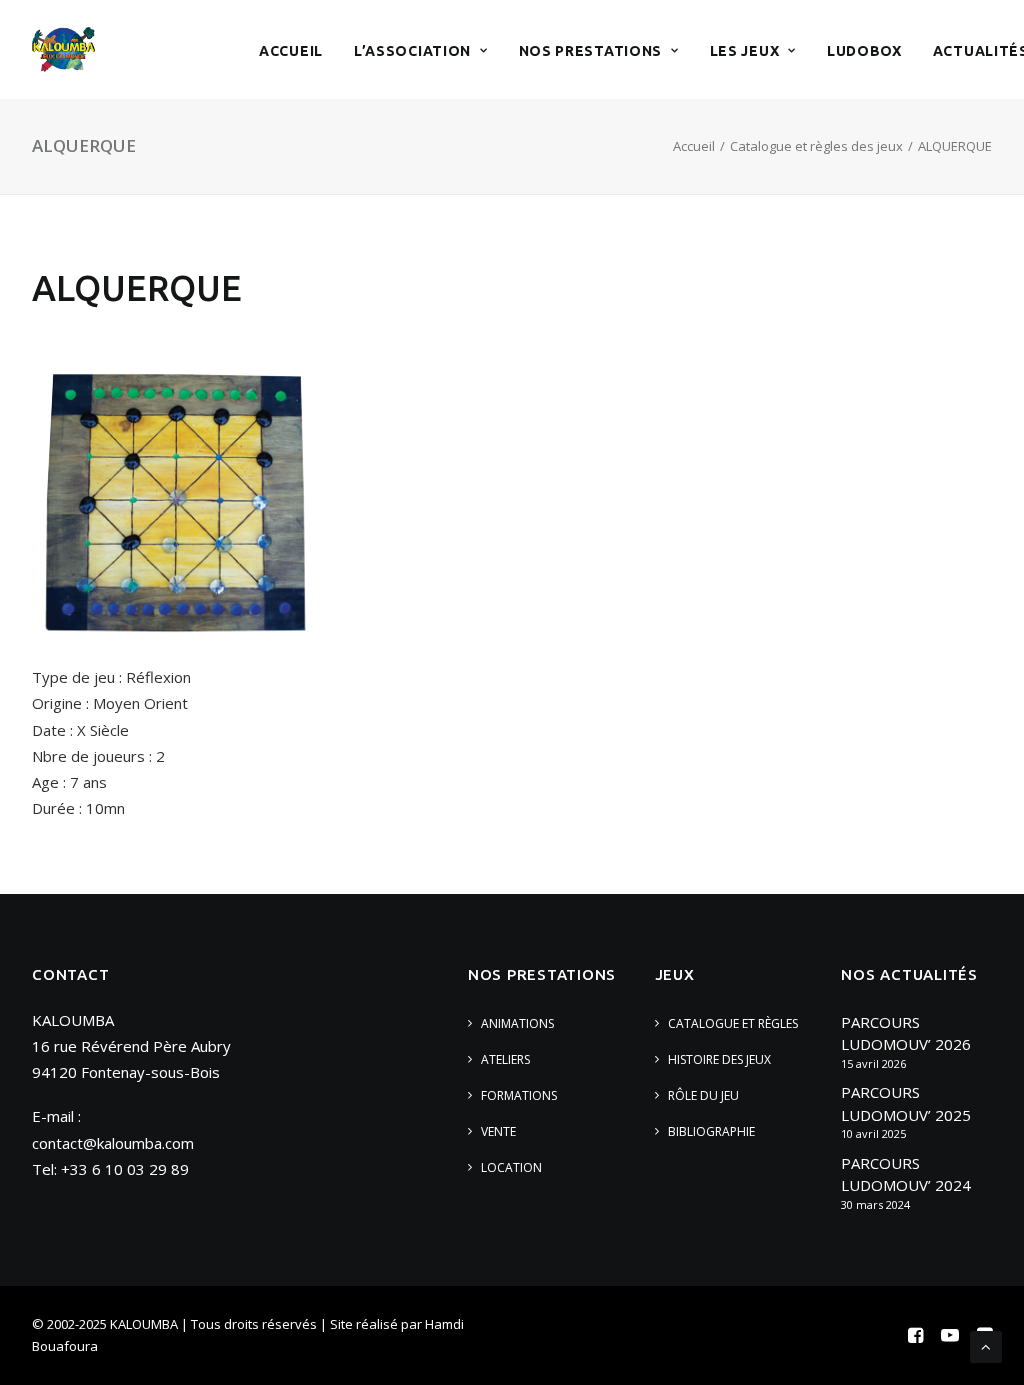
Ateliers (505, 1059)
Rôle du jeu (703, 1095)
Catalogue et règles (733, 1023)
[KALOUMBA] (63, 49)
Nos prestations (591, 51)
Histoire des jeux (719, 1059)
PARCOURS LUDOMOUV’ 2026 (906, 1033)
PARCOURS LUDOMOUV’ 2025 (906, 1103)
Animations (517, 1023)
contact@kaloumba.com (113, 1143)
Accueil (291, 51)
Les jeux (745, 51)
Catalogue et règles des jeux (816, 146)
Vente (498, 1131)
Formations (519, 1095)
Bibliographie (711, 1131)
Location (511, 1167)
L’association (412, 51)
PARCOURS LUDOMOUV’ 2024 (906, 1174)
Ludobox (864, 51)
